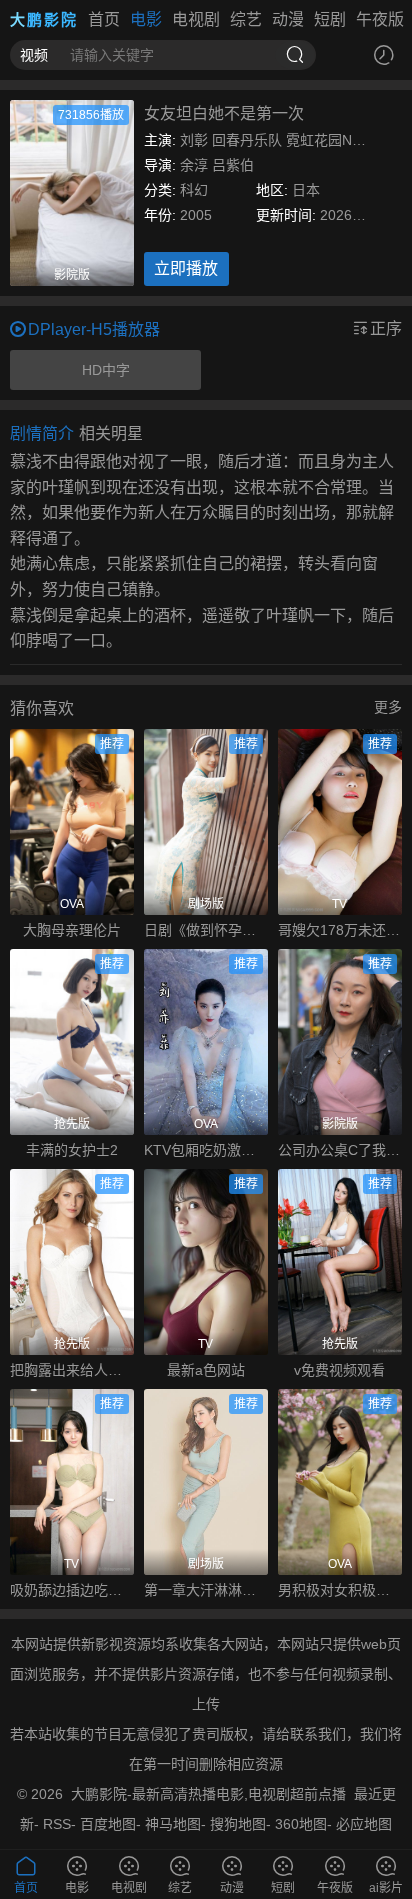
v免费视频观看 (339, 1370)
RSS (57, 1824)
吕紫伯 (233, 165)
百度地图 (108, 1824)
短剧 (330, 19)
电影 (146, 19)
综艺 (246, 19)
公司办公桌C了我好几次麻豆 (340, 1150)
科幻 (194, 190)
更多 (388, 707)
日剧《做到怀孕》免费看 (206, 930)
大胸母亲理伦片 (72, 930)
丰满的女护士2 (72, 1150)
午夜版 (380, 19)
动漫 (288, 19)
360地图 (301, 1824)
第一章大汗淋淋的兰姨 (206, 1590)
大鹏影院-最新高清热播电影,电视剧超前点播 (208, 1794)
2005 (196, 215)
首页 (104, 19)
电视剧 (196, 19)
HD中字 (106, 370)
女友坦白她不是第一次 (224, 113)
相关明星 (111, 433)
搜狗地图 (238, 1824)
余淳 (194, 165)
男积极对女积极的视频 (340, 1590)
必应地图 (364, 1824)
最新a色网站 (206, 1370)
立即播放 (186, 268)
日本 (306, 190)
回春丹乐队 (247, 140)
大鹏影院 (44, 19)
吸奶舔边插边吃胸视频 (72, 1590)
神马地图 (173, 1824)
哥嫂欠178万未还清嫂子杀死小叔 (340, 930)
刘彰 (194, 140)
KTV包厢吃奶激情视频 (206, 1150)
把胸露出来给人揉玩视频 (72, 1370)
